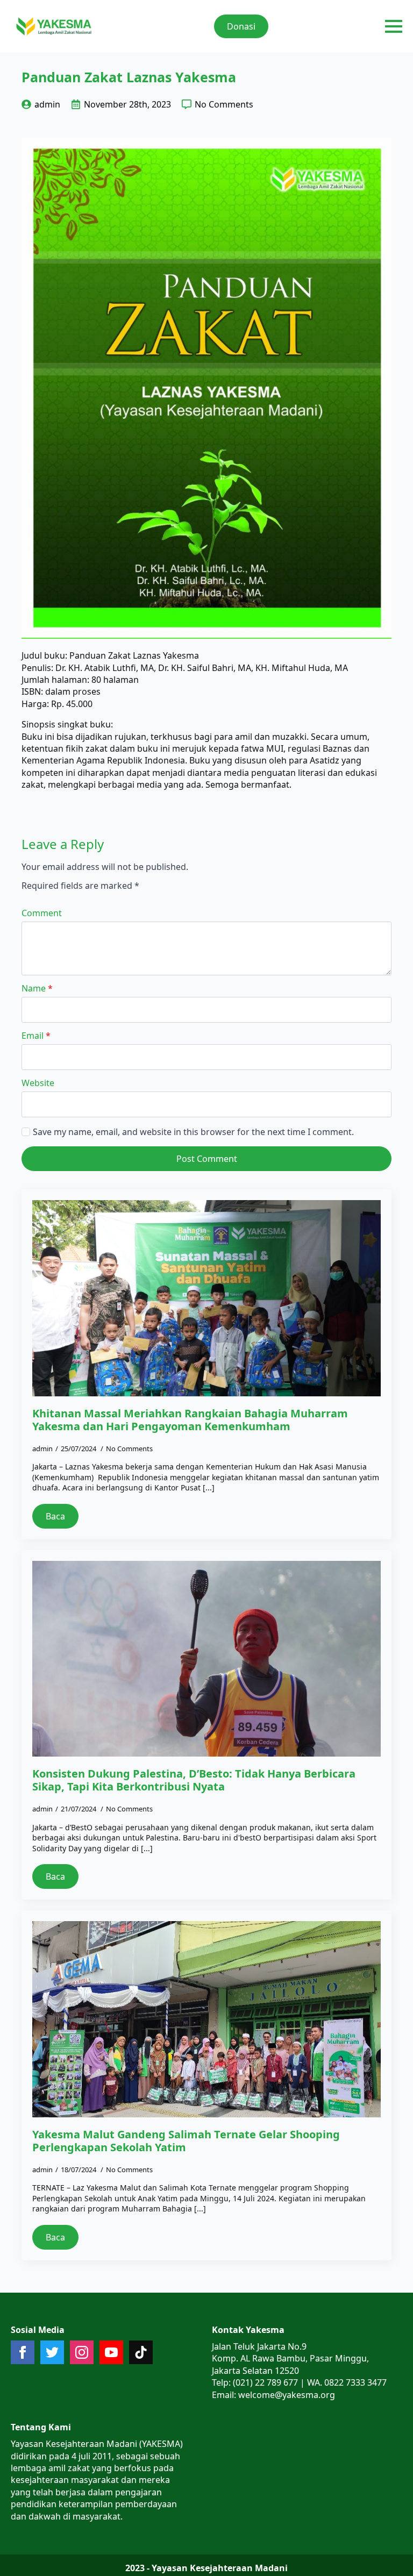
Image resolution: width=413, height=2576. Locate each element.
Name (37, 988)
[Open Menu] (394, 26)
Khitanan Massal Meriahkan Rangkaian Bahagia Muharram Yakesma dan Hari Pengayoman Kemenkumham (190, 1420)
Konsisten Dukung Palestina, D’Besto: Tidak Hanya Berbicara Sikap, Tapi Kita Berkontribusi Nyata (194, 1780)
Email (36, 1036)
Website (38, 1083)
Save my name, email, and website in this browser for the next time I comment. (193, 1132)
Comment (42, 913)
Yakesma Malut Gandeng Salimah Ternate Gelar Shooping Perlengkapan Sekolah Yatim (186, 2141)
